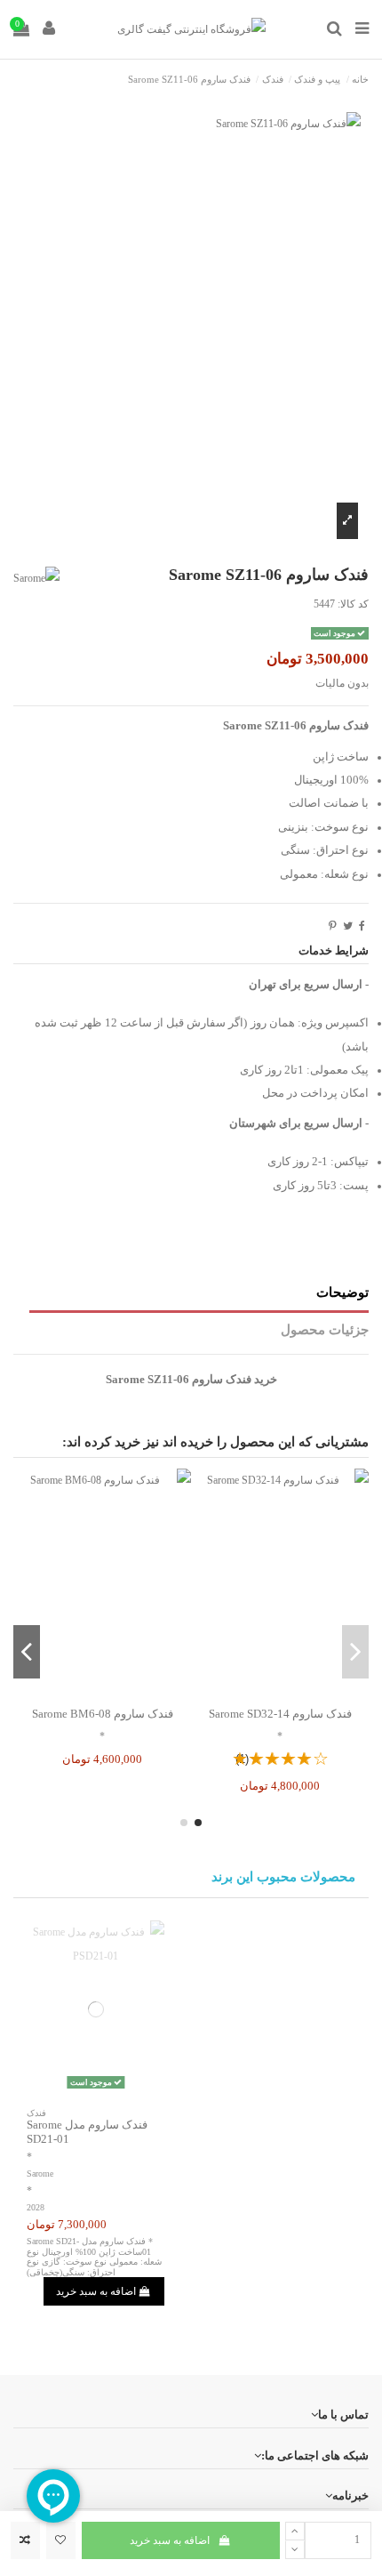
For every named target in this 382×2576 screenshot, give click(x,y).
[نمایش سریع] (259, 1693)
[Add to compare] (25, 2540)
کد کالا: (353, 604)
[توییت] (348, 926)
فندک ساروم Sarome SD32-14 (280, 1714)
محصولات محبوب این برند (283, 1877)
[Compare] (280, 1693)
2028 (36, 2207)
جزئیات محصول (325, 1330)
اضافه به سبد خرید (170, 2540)
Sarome (40, 2173)
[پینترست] (333, 926)
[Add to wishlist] (61, 2540)
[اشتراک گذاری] (362, 926)
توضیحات (342, 1292)
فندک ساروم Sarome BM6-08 (103, 1714)
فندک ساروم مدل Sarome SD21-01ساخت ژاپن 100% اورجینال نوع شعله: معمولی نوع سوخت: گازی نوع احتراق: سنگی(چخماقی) (94, 2257)
